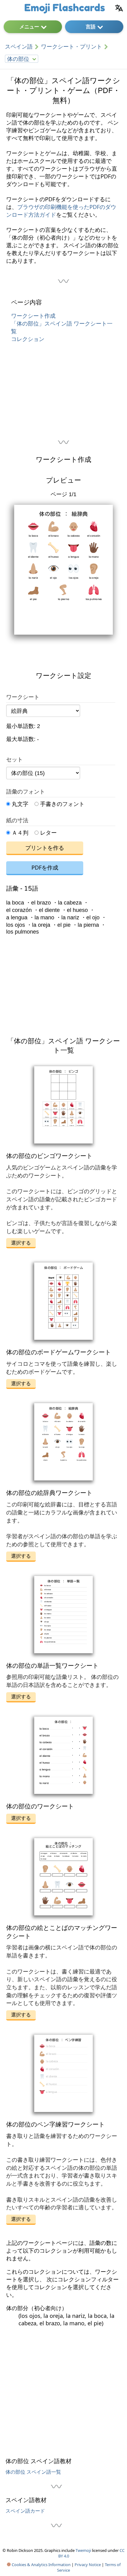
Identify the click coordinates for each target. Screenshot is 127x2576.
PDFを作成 (45, 867)
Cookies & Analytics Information (41, 2565)
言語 (91, 27)
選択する (21, 1243)
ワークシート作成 (33, 316)
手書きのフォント (61, 804)
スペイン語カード (25, 2511)
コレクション (28, 339)
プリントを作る (45, 848)
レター (48, 833)
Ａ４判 (19, 833)
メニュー (29, 27)
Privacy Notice (88, 2565)
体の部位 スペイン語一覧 (33, 2472)
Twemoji (83, 2550)
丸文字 (19, 804)
